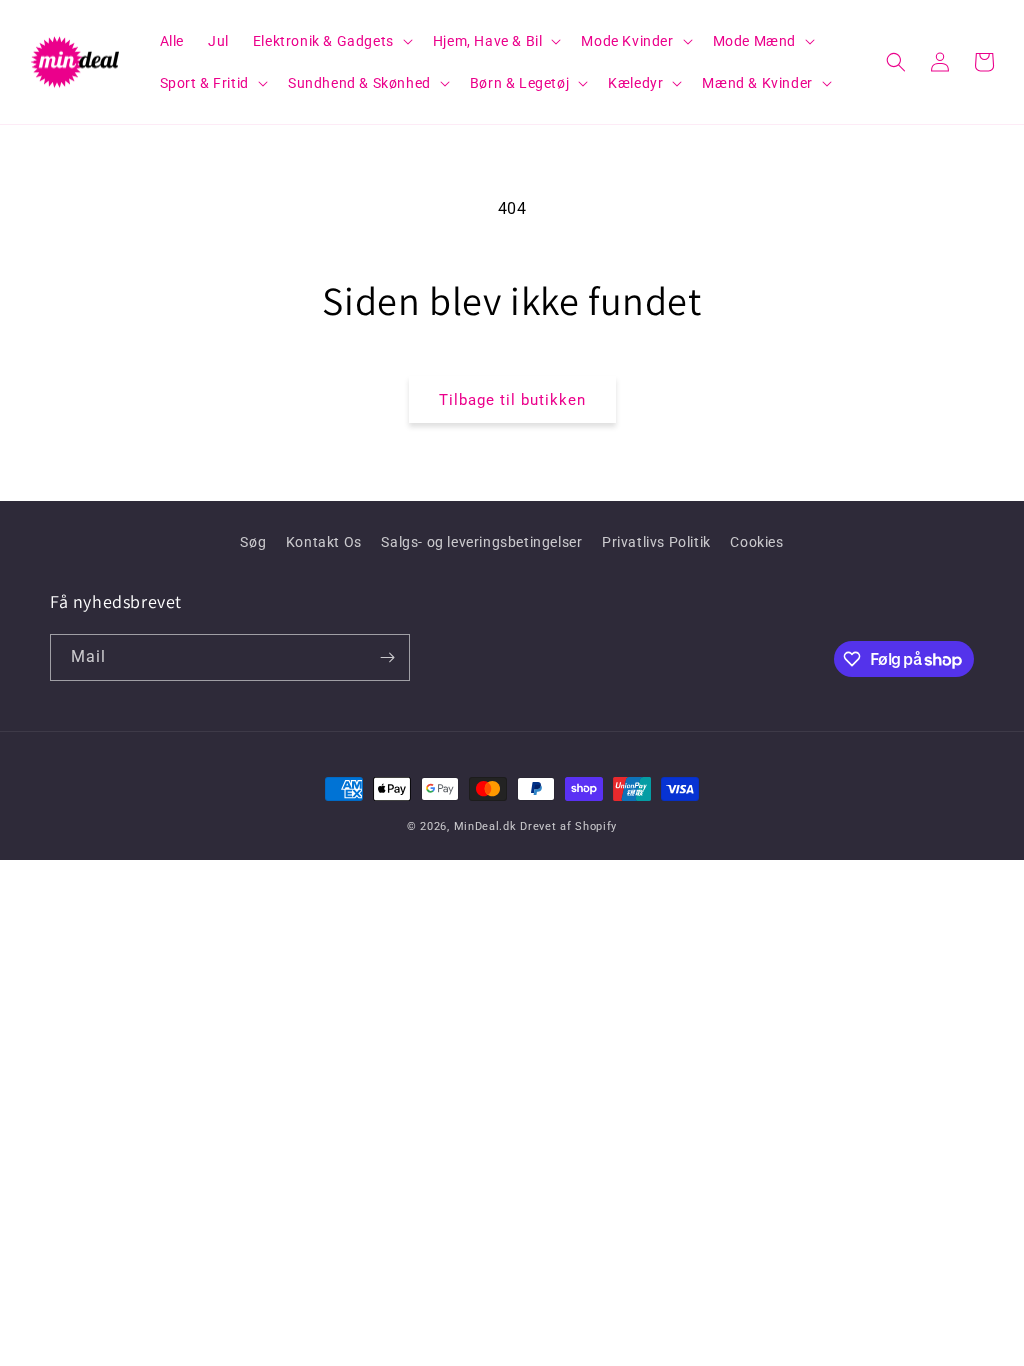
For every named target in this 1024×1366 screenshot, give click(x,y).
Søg (253, 542)
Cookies (756, 542)
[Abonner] (387, 657)
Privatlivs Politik (656, 542)
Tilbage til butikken (512, 400)
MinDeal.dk (485, 826)
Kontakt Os (324, 542)
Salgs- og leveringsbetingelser (481, 542)
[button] (331, 41)
